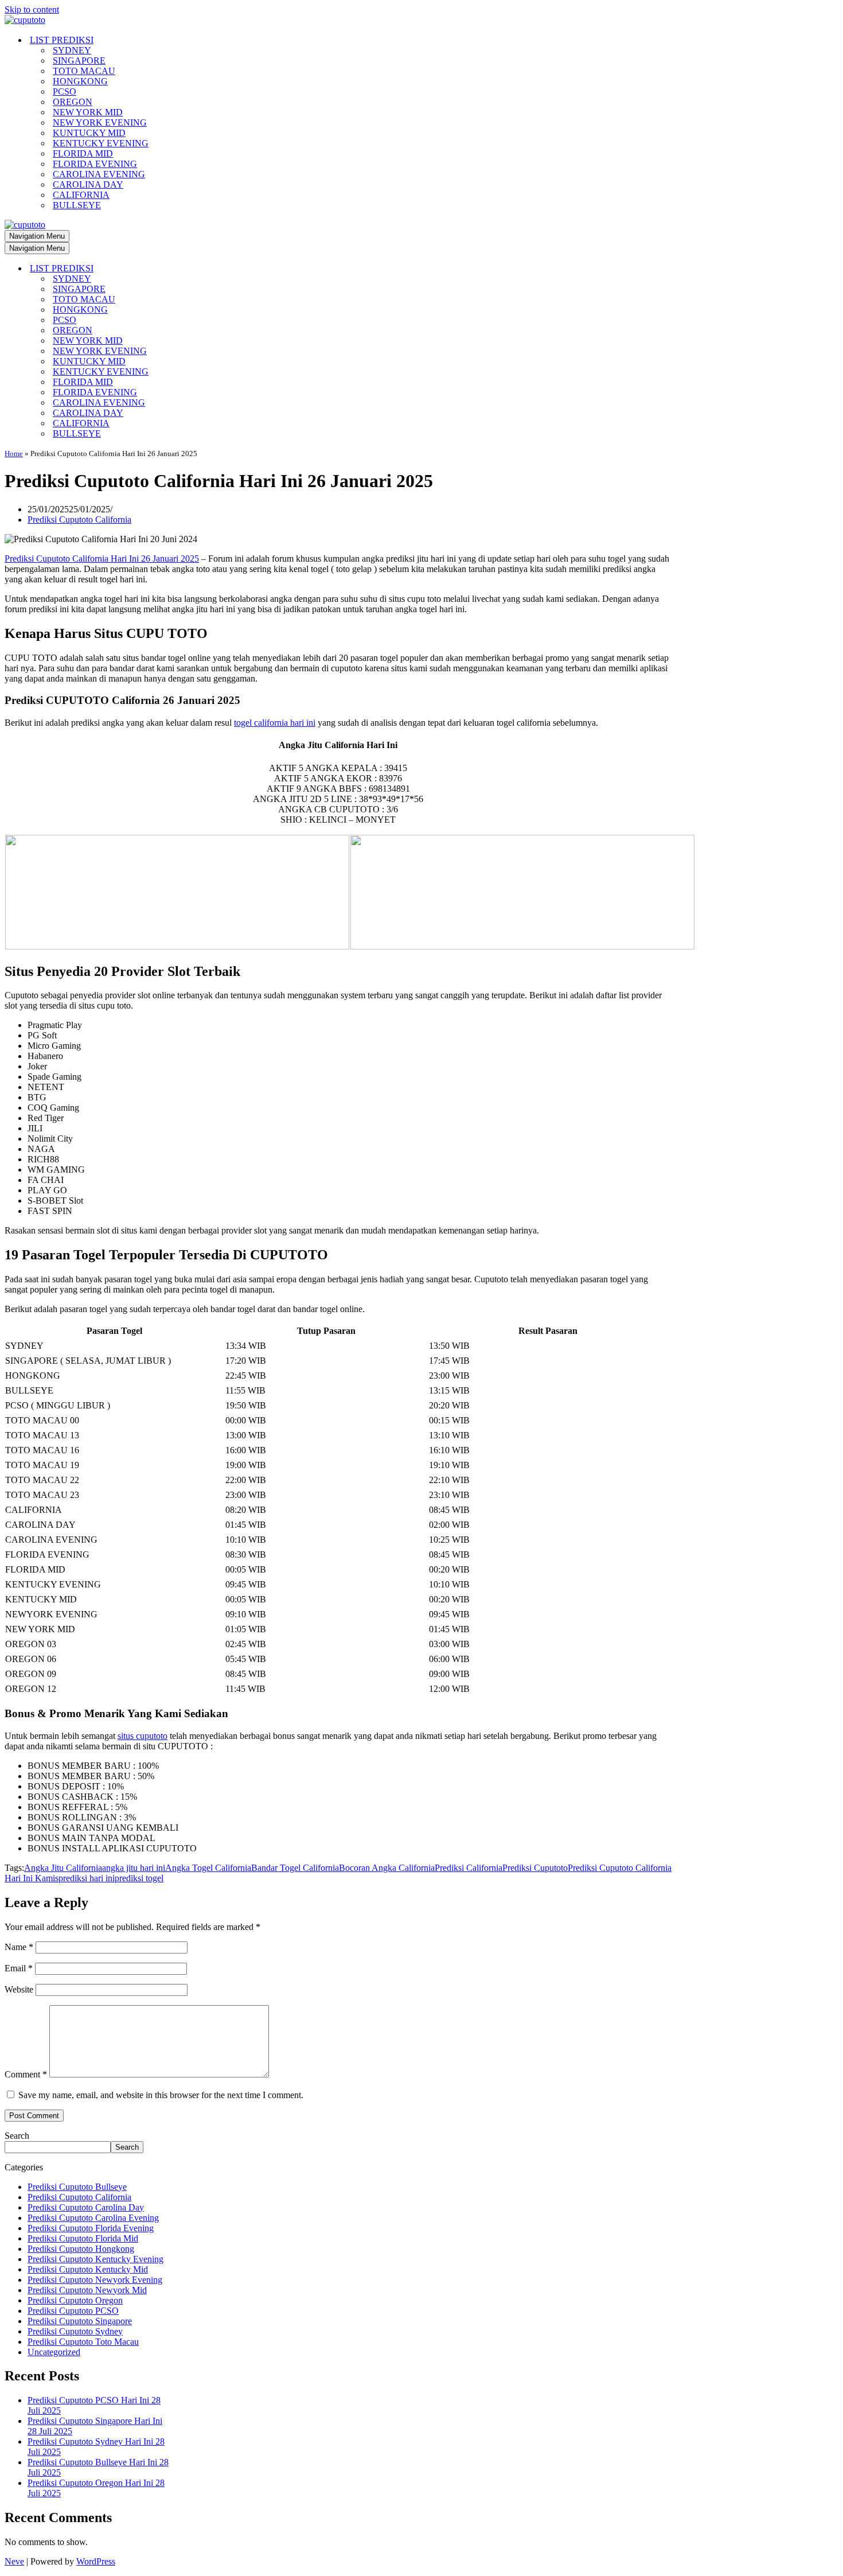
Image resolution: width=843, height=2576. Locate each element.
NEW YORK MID (88, 112)
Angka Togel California (208, 1868)
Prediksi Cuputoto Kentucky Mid (88, 2269)
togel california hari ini (275, 723)
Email (19, 1968)
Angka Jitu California (63, 1868)
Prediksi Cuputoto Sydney (75, 2331)
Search (17, 2136)
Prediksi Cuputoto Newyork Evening (95, 2280)
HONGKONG (80, 81)
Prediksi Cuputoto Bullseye (77, 2187)
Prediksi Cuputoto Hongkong (81, 2249)
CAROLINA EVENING (99, 174)
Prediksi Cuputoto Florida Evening (91, 2228)
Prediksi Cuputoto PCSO (73, 2311)
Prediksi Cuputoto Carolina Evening (93, 2218)
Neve (14, 2561)
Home (14, 454)
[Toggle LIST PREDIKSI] (205, 269)
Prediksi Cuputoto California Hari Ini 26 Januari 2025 (102, 559)
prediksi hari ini (87, 1878)
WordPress (96, 2561)
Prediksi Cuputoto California (79, 520)
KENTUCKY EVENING (101, 143)
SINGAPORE (79, 61)
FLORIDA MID (83, 153)
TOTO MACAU (84, 71)
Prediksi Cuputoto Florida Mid (83, 2238)
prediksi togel (139, 1878)
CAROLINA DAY (88, 184)
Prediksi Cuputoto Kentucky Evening (95, 2259)
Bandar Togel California (295, 1868)
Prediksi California (469, 1868)
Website (19, 1989)
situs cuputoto (143, 1736)
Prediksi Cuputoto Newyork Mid (87, 2290)
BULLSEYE (77, 205)
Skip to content (32, 9)
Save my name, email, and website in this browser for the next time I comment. (161, 2095)
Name (19, 1947)
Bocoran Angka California (387, 1868)
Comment (26, 2074)
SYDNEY (72, 50)
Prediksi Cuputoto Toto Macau (83, 2342)
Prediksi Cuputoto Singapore (80, 2321)
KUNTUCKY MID (89, 133)
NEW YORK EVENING (100, 122)
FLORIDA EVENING (95, 164)
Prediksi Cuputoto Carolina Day (86, 2207)
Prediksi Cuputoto (535, 1868)
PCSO (65, 92)
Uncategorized (54, 2352)
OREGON (73, 102)
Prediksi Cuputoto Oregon (75, 2300)
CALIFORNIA (81, 195)
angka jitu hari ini (134, 1868)
